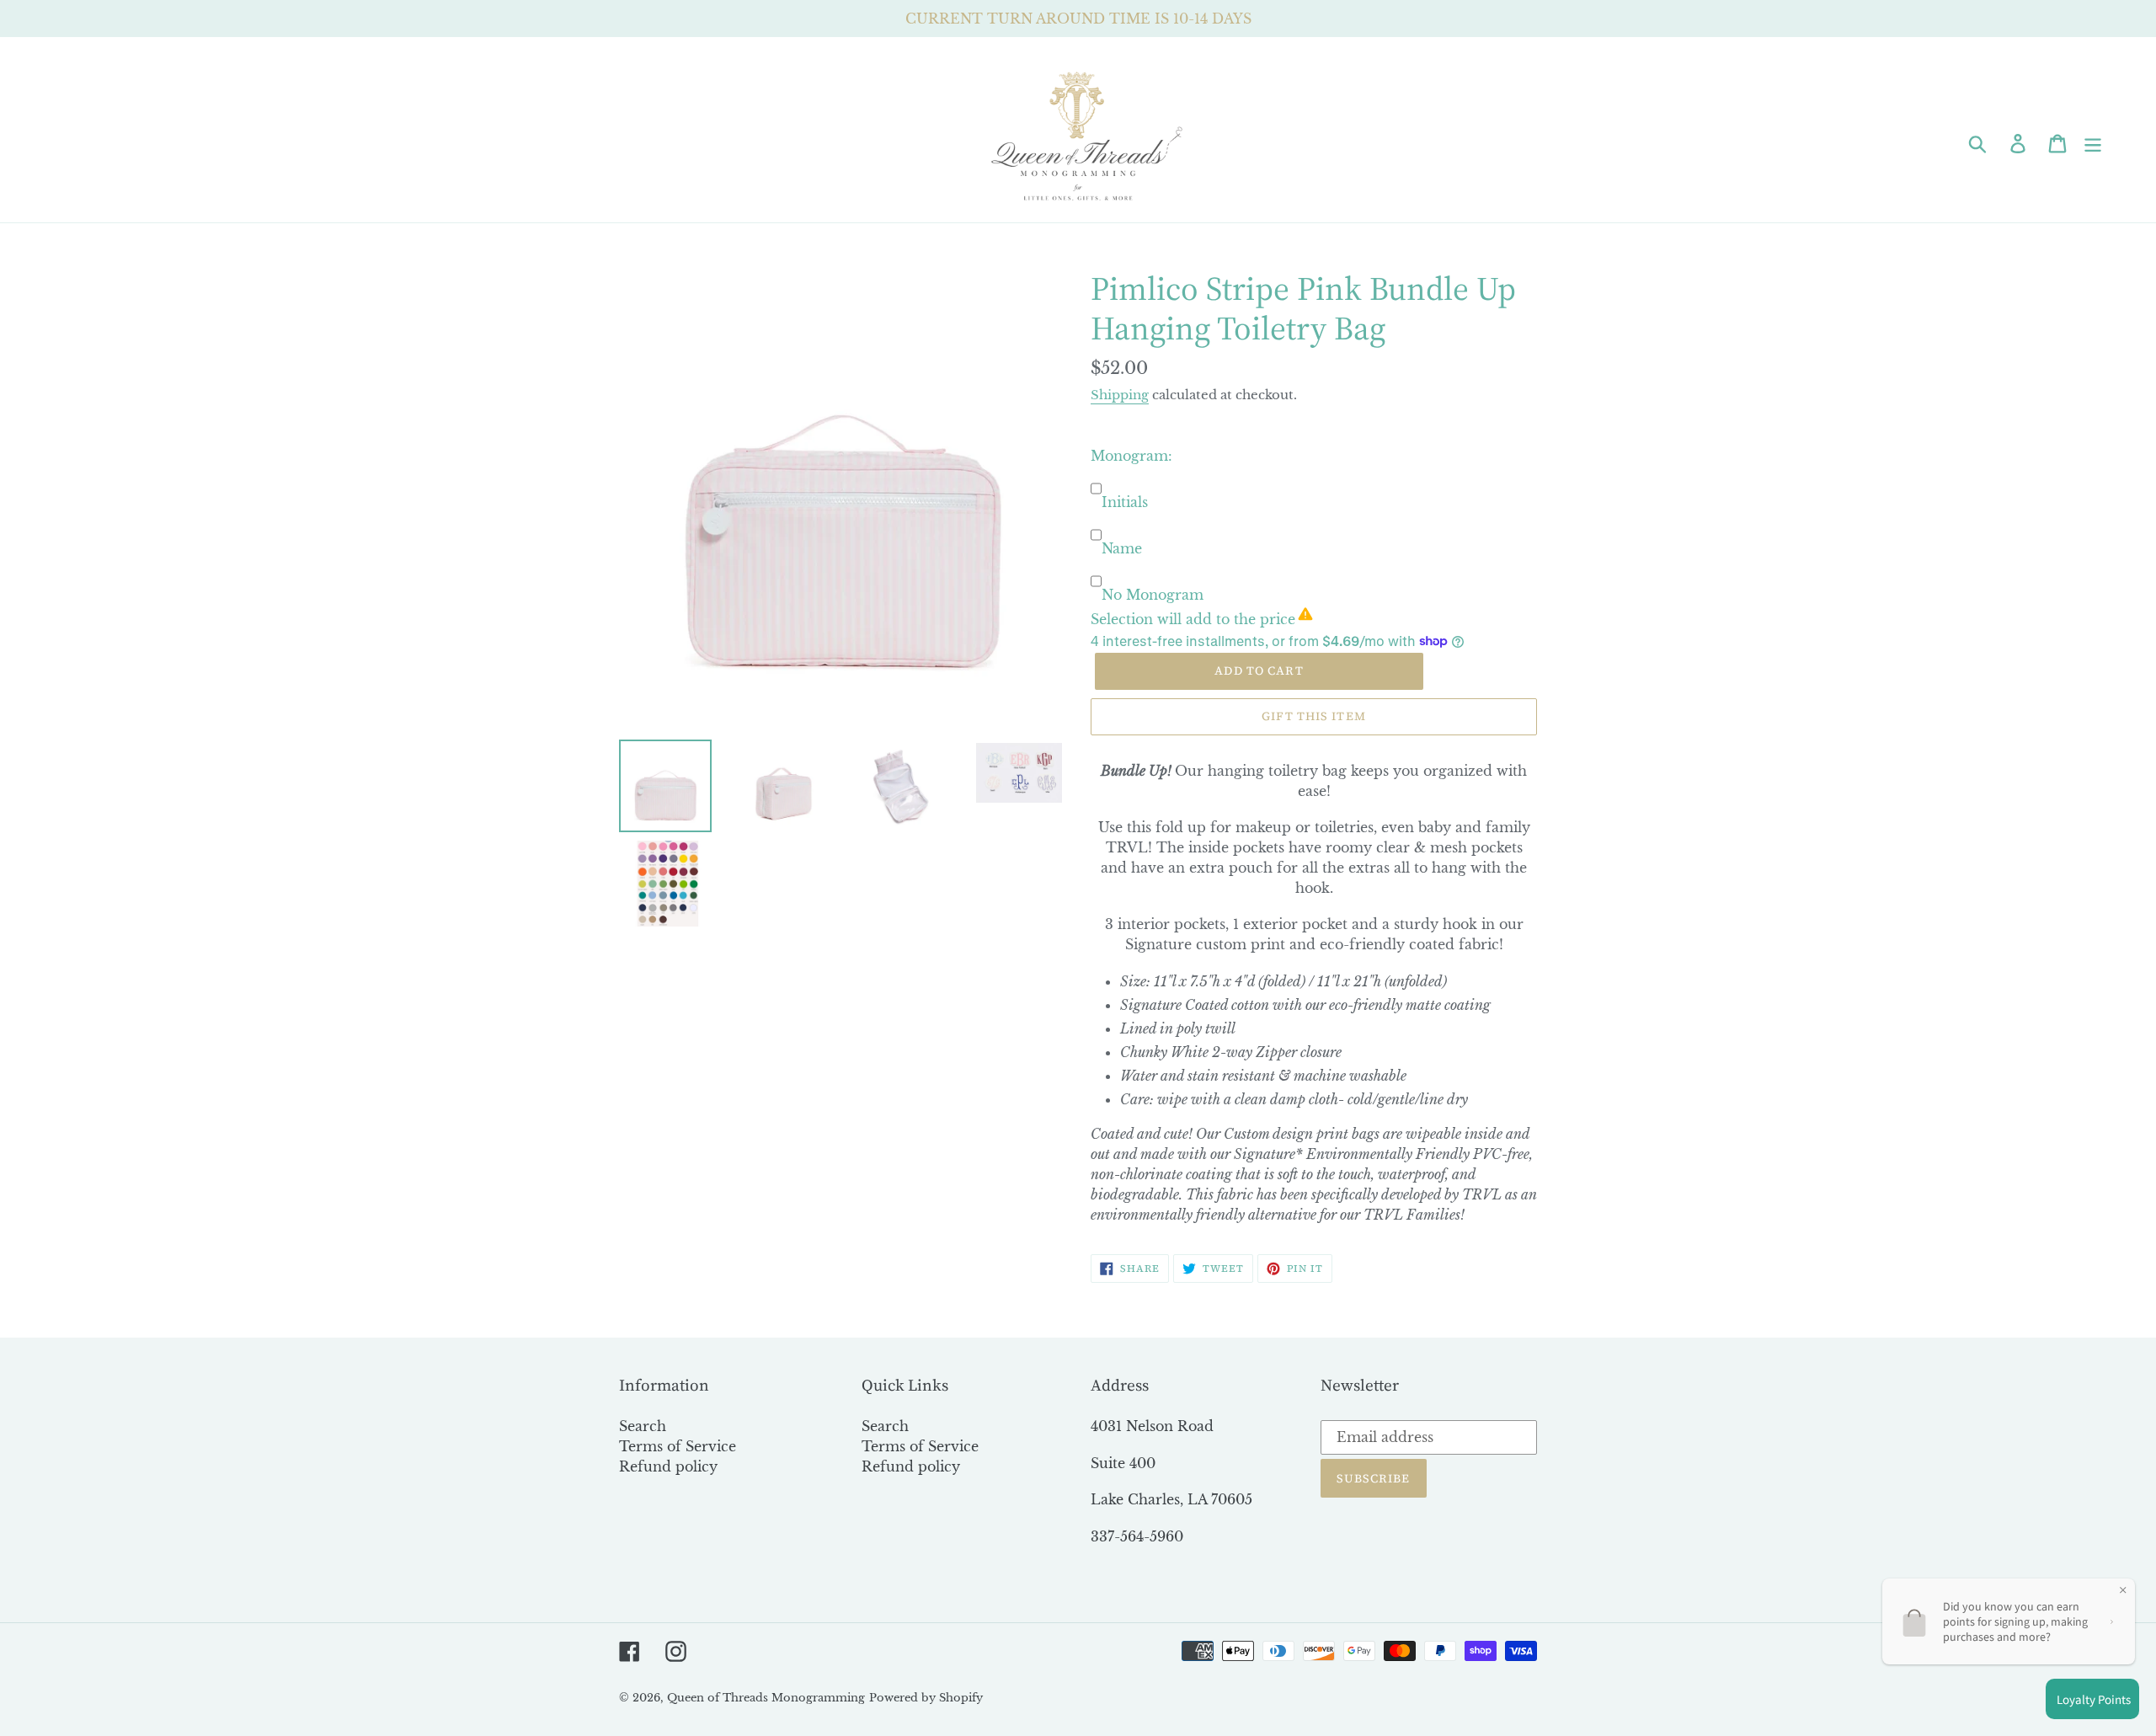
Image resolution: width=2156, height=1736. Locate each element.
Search (643, 1426)
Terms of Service (678, 1446)
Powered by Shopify (926, 1698)
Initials (1125, 502)
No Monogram (1153, 595)
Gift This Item (1314, 716)
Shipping (1120, 395)
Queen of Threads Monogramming (766, 1698)
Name (1122, 548)
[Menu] (2094, 142)
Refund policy (668, 1466)
